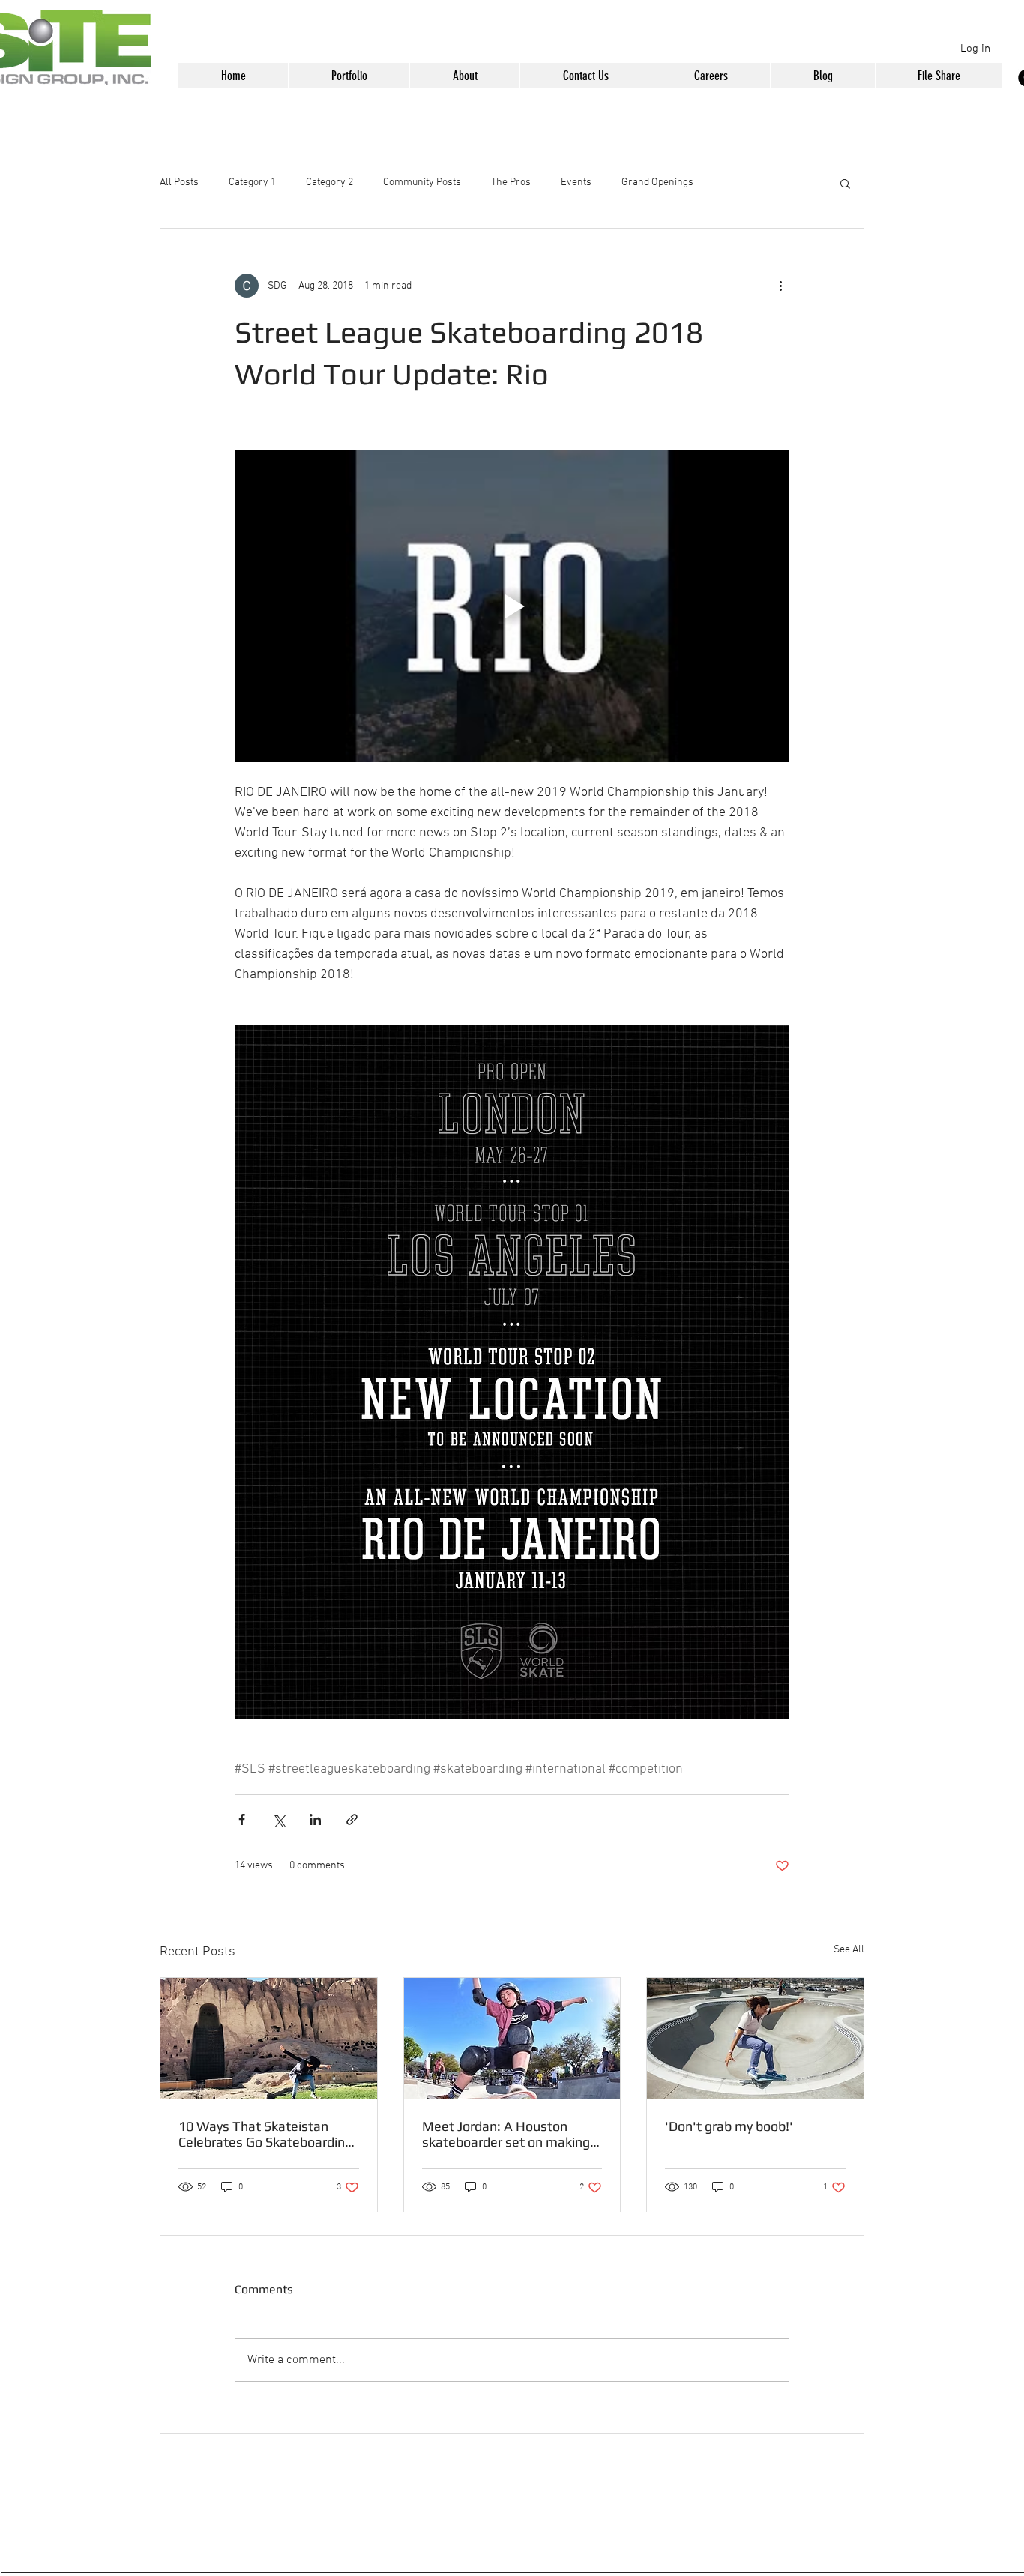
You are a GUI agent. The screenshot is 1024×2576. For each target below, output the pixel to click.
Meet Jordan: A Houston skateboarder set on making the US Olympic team (506, 2134)
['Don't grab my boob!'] (755, 2039)
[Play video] (512, 606)
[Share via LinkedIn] (315, 1819)
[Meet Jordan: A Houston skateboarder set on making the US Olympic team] (512, 2039)
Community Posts (422, 183)
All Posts (179, 183)
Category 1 (252, 183)
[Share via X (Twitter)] (278, 1819)
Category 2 (329, 183)
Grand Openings (657, 183)
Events (576, 183)
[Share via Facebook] (242, 1819)
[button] (349, 76)
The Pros (511, 183)
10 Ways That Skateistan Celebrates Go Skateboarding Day (265, 2134)
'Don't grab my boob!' (729, 2126)
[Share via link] (352, 1819)
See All (849, 1950)
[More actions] (780, 286)
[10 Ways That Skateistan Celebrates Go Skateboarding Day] (269, 2039)
